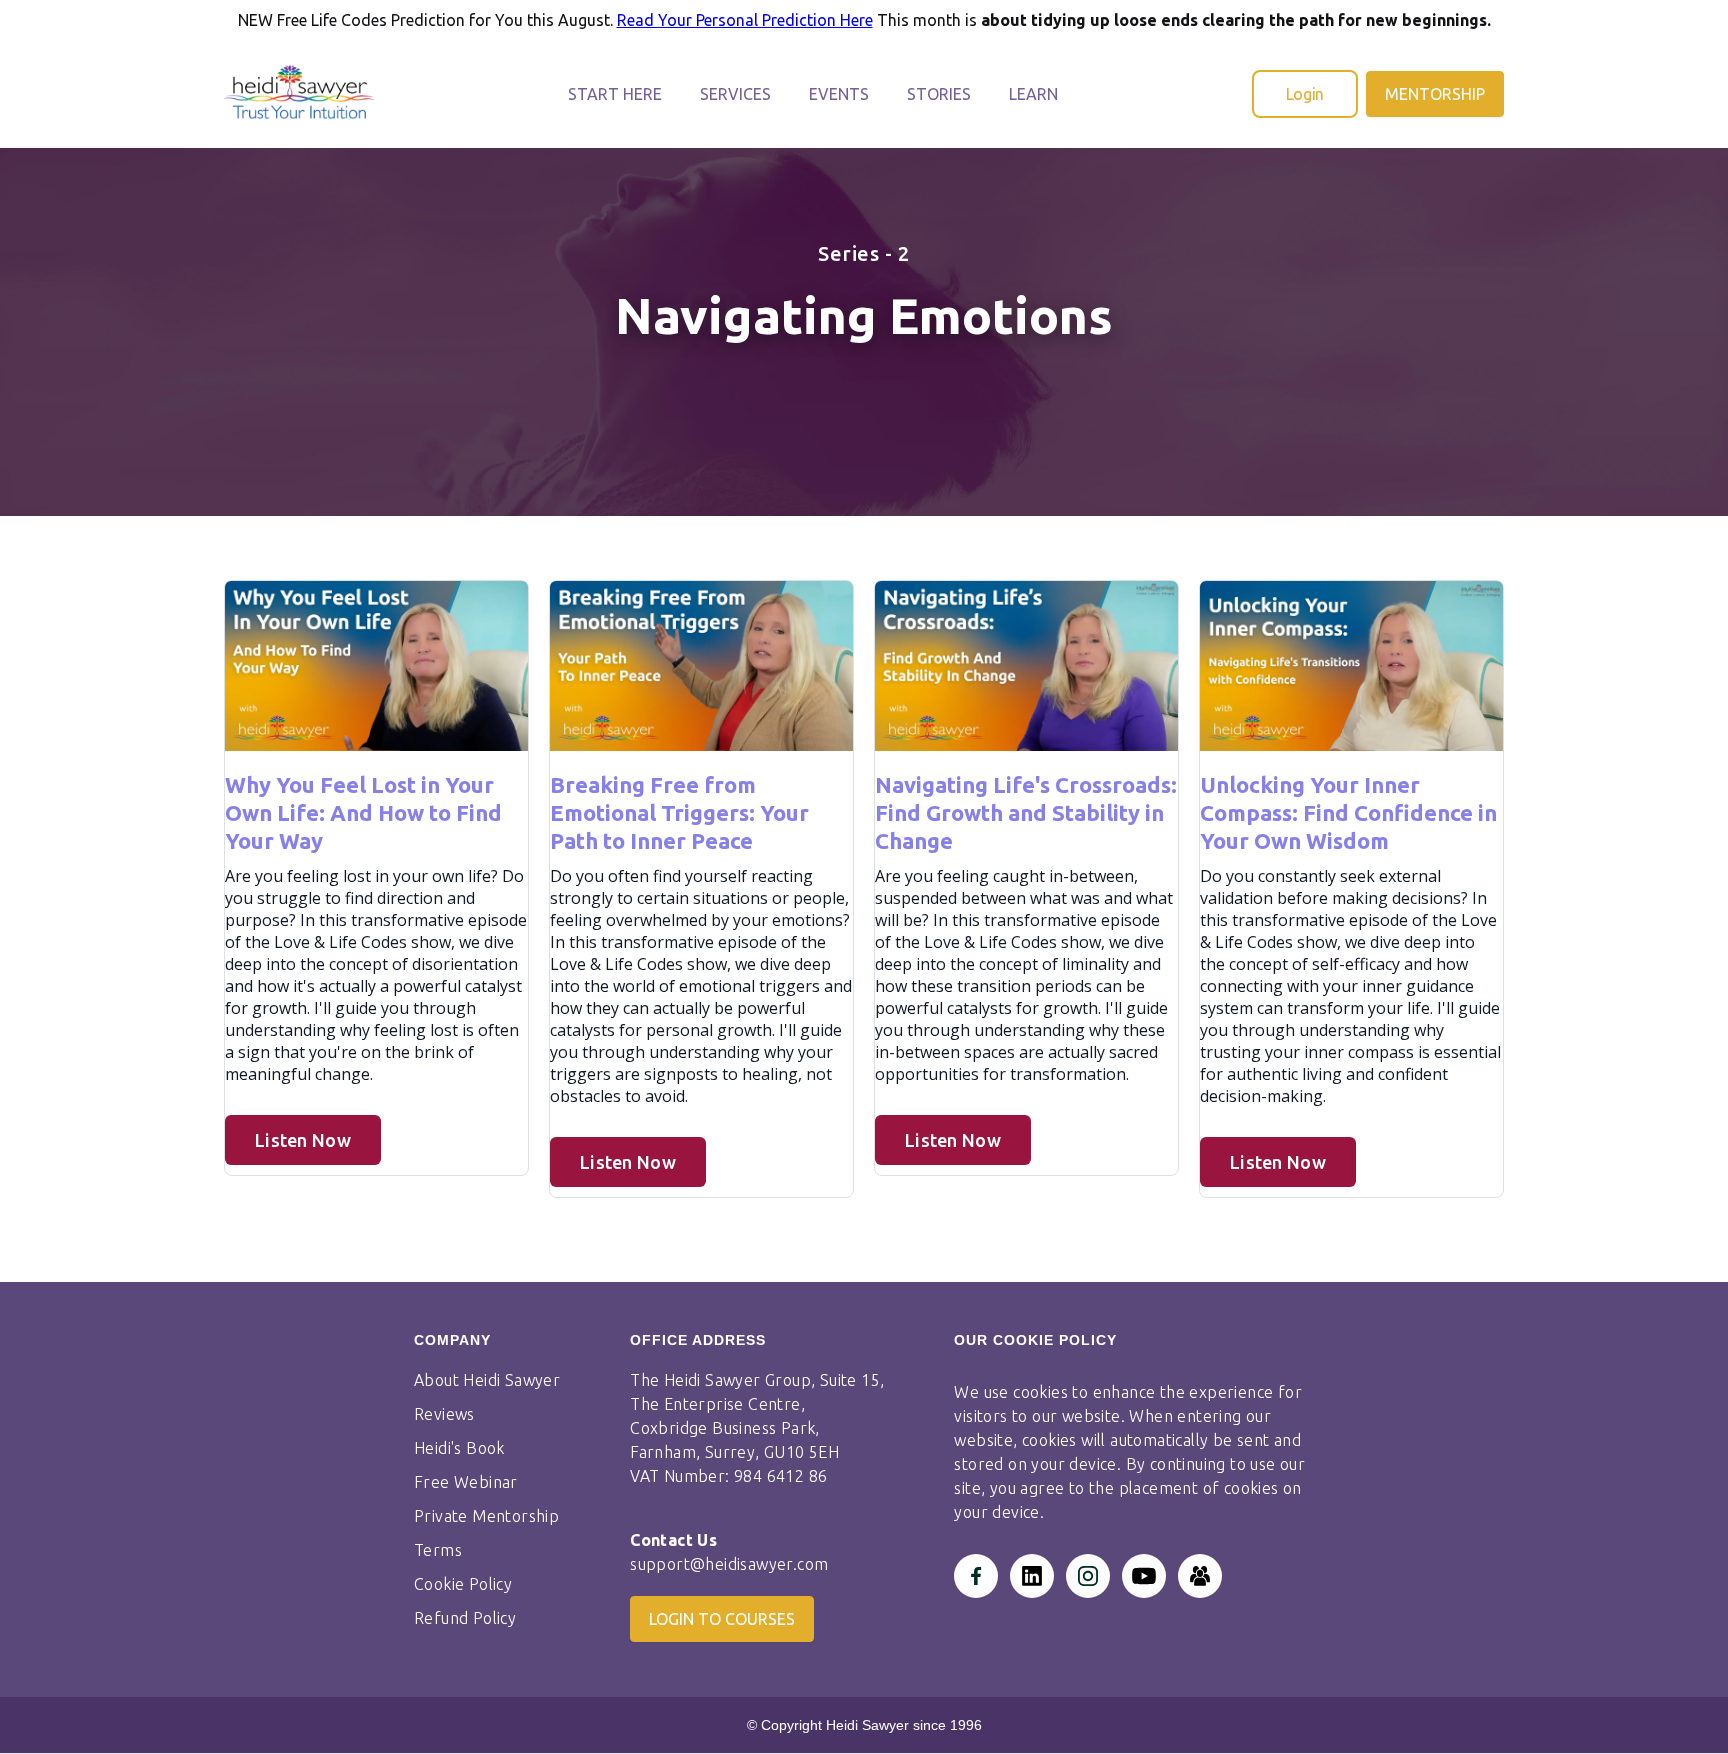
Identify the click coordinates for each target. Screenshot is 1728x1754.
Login (1305, 94)
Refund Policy (465, 1618)
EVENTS (839, 94)
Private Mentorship (486, 1516)
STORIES (939, 94)
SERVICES (735, 94)
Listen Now (303, 1140)
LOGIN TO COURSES (722, 1619)
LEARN (1033, 94)
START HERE (615, 94)
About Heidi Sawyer (487, 1380)
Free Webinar (466, 1482)
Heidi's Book (459, 1448)
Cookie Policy (463, 1584)
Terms (438, 1550)
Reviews (444, 1414)
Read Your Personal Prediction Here (745, 20)
